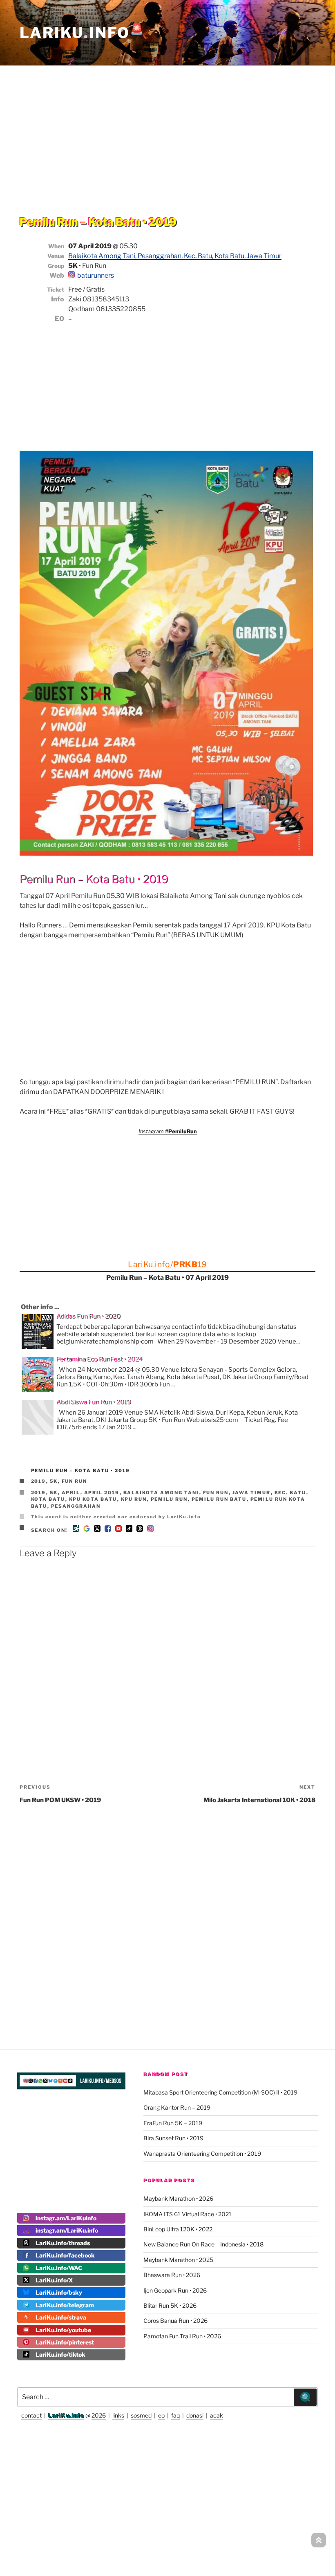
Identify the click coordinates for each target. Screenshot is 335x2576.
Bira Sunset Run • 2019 (173, 2138)
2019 (39, 1481)
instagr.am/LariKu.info (67, 2230)
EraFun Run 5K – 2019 (173, 2123)
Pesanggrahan (76, 1506)
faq (175, 2415)
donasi (195, 2415)
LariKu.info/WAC (59, 2268)
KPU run (134, 1499)
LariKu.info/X (54, 2280)
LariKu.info (66, 2415)
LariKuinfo (82, 33)
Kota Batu (48, 1499)
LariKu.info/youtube (63, 2330)
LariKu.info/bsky (59, 2292)
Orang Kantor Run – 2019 (177, 2107)
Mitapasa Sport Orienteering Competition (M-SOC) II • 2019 (220, 2092)
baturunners (96, 275)
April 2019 (102, 1493)
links (118, 2415)
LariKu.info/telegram (65, 2305)
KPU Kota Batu (93, 1499)
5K (54, 1481)
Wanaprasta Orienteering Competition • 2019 (202, 2154)
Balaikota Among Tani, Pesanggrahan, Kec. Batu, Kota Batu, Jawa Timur (175, 256)
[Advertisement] (167, 124)
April (71, 1493)
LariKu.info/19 (167, 1264)
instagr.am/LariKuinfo (66, 2218)
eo (161, 2415)
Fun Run (75, 1481)
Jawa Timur (252, 1493)
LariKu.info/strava (61, 2317)
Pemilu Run (169, 1499)
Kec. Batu (290, 1493)
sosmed (141, 2415)
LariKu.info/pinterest (65, 2342)
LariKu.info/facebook (65, 2255)
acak (217, 2415)
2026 (99, 2415)
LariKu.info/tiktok (60, 2354)
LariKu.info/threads (63, 2243)
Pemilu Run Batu (219, 1499)
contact (31, 2415)
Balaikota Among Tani (161, 1493)
